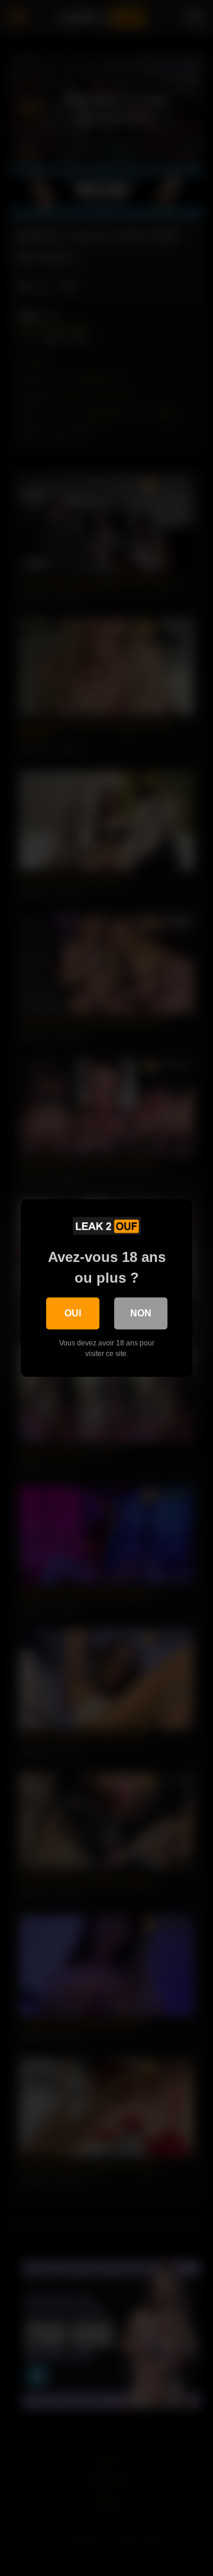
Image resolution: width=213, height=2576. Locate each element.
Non (141, 1313)
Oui (73, 1313)
